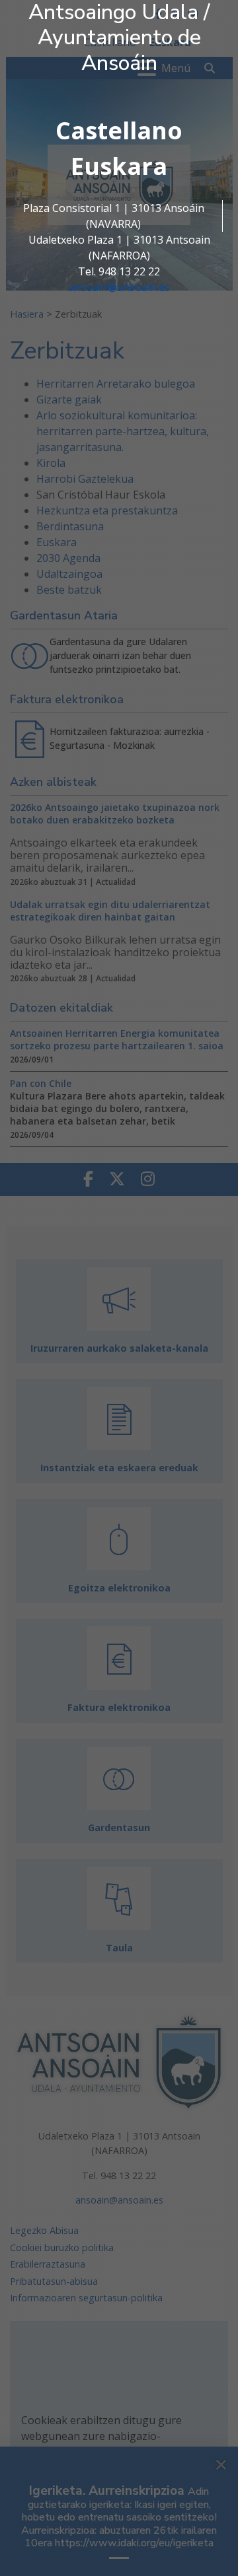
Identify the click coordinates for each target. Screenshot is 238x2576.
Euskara (119, 166)
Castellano (119, 130)
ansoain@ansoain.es (119, 287)
